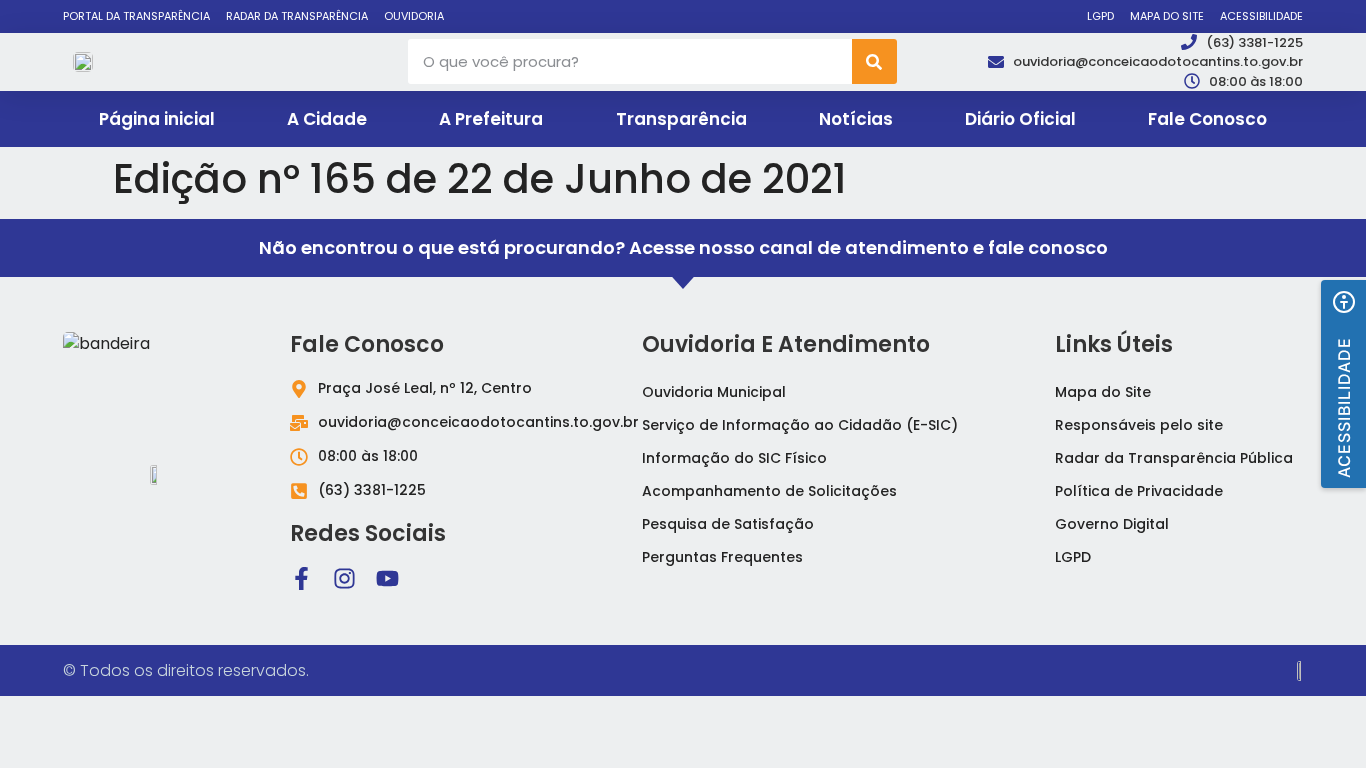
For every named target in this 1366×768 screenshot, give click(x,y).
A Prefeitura (491, 119)
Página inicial (157, 119)
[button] (1343, 384)
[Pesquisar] (874, 61)
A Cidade (327, 119)
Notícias (856, 119)
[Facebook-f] (301, 578)
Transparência (681, 119)
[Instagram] (344, 578)
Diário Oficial (1020, 119)
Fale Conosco (1207, 119)
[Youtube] (387, 578)
